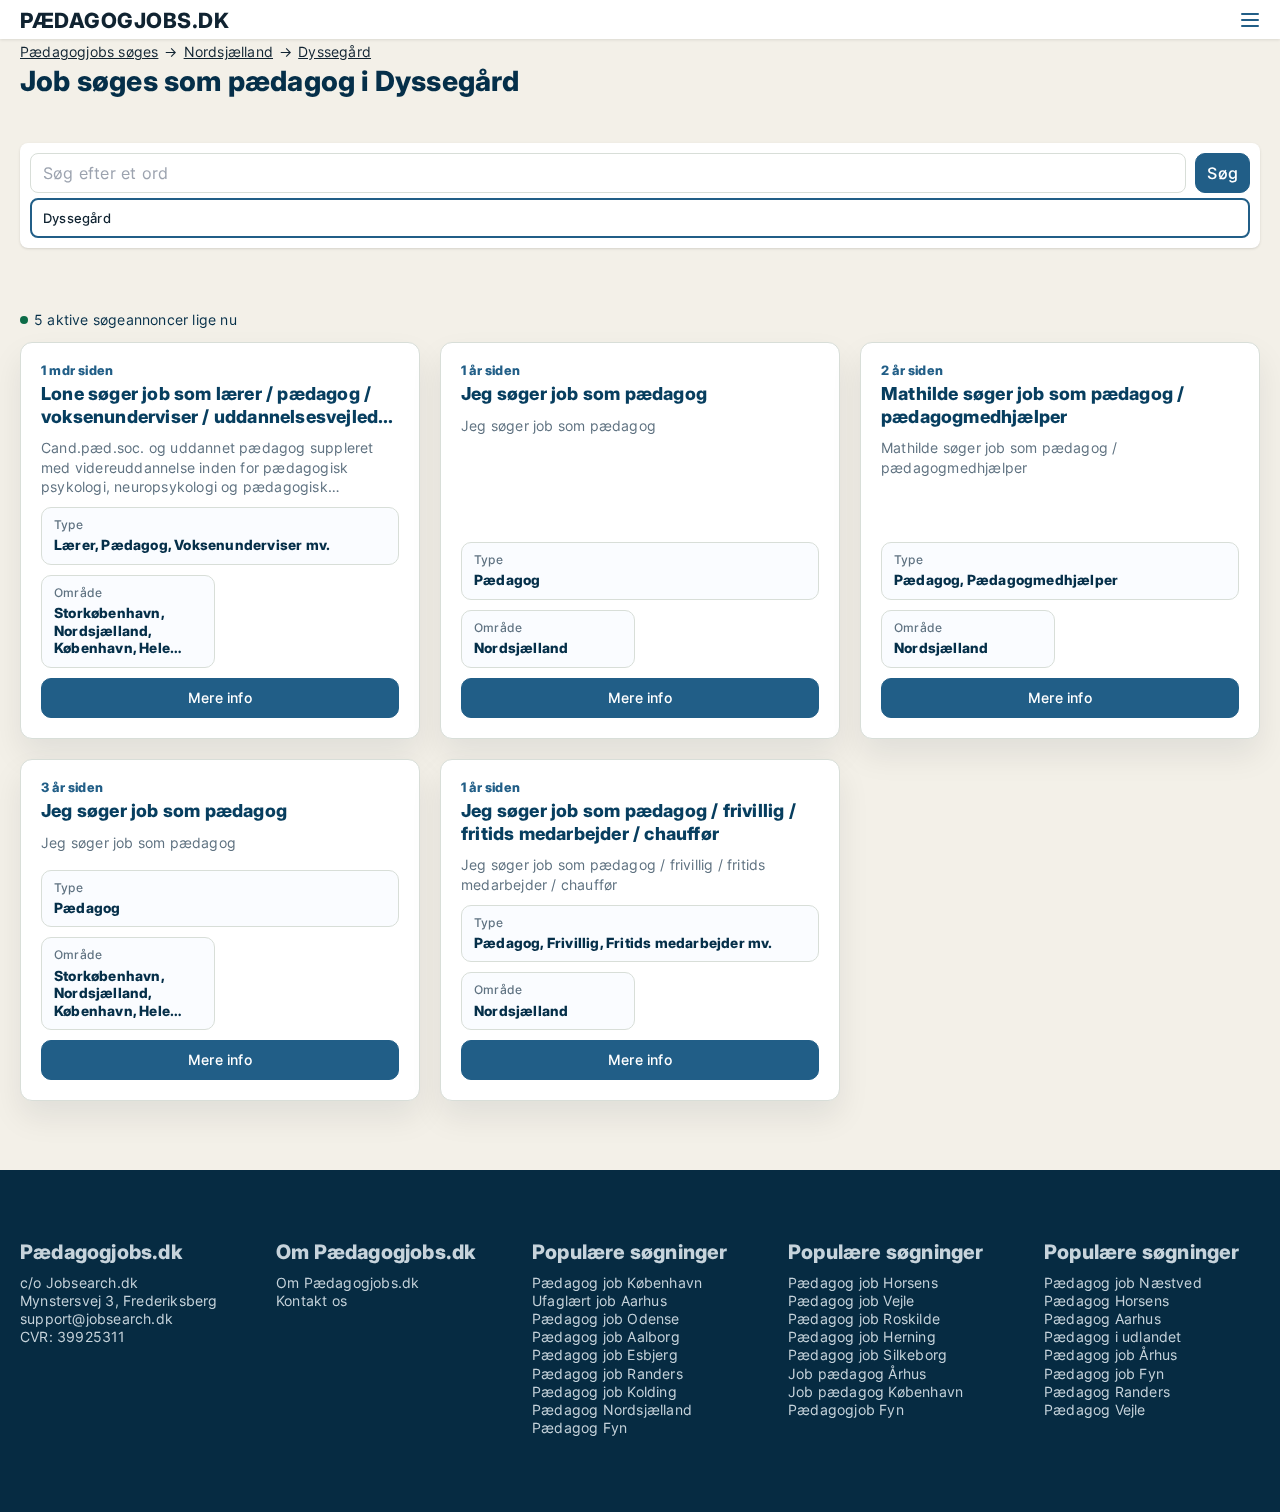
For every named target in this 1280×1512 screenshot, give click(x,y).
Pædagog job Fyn (1104, 1373)
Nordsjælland (228, 52)
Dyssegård (334, 52)
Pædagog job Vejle (851, 1300)
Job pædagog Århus (857, 1373)
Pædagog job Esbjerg (605, 1354)
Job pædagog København (875, 1391)
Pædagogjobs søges (89, 52)
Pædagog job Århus (1110, 1354)
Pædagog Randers (1107, 1391)
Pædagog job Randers (607, 1373)
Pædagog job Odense (606, 1318)
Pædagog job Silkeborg (867, 1354)
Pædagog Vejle (1095, 1409)
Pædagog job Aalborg (606, 1336)
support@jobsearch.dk (96, 1318)
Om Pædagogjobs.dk (347, 1282)
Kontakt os (311, 1300)
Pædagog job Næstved (1123, 1282)
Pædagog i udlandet (1113, 1336)
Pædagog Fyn (579, 1427)
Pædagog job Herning (862, 1336)
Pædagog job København (617, 1282)
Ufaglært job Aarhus (599, 1300)
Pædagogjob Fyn (846, 1409)
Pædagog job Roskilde (864, 1318)
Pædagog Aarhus (1102, 1318)
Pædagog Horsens (1106, 1300)
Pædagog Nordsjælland (612, 1409)
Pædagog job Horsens (863, 1282)
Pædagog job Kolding (604, 1391)
